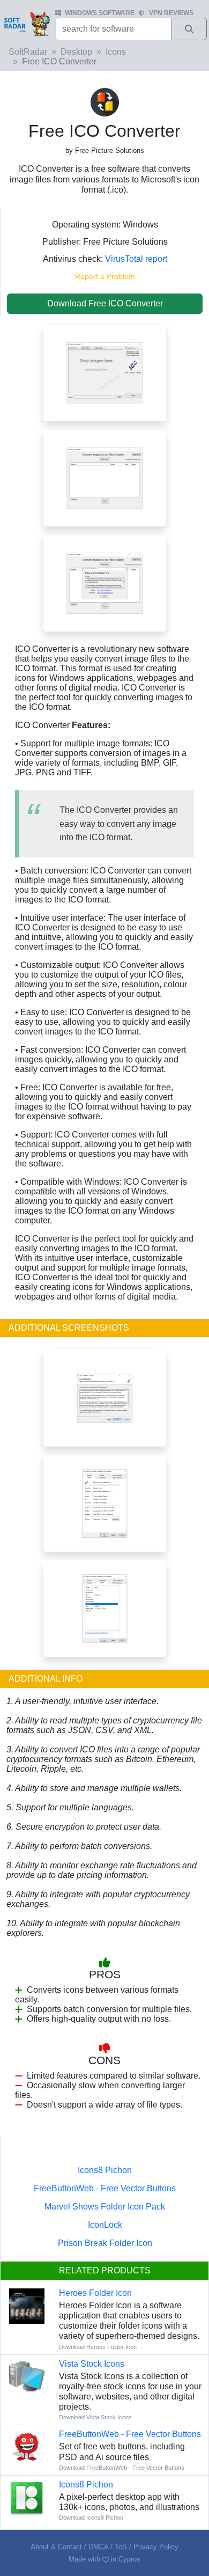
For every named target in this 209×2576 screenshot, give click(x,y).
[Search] (189, 29)
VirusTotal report (136, 259)
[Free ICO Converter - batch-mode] (105, 477)
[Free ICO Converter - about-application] (105, 582)
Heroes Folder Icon (95, 2293)
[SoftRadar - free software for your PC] (27, 24)
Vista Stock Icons (92, 2364)
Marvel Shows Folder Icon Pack (105, 2207)
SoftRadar (28, 52)
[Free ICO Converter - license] (105, 1397)
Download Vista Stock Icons (95, 2417)
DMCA (98, 2547)
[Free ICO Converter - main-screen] (105, 372)
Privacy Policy (156, 2547)
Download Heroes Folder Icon (98, 2347)
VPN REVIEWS (171, 13)
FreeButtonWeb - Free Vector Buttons (105, 2188)
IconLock (105, 2225)
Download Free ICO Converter (105, 303)
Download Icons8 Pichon (91, 2518)
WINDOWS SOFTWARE (100, 13)
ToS (121, 2547)
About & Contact (56, 2547)
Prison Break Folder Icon (105, 2243)
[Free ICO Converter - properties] (105, 1503)
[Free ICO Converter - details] (105, 1608)
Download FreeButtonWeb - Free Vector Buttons (122, 2468)
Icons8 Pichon (105, 2170)
